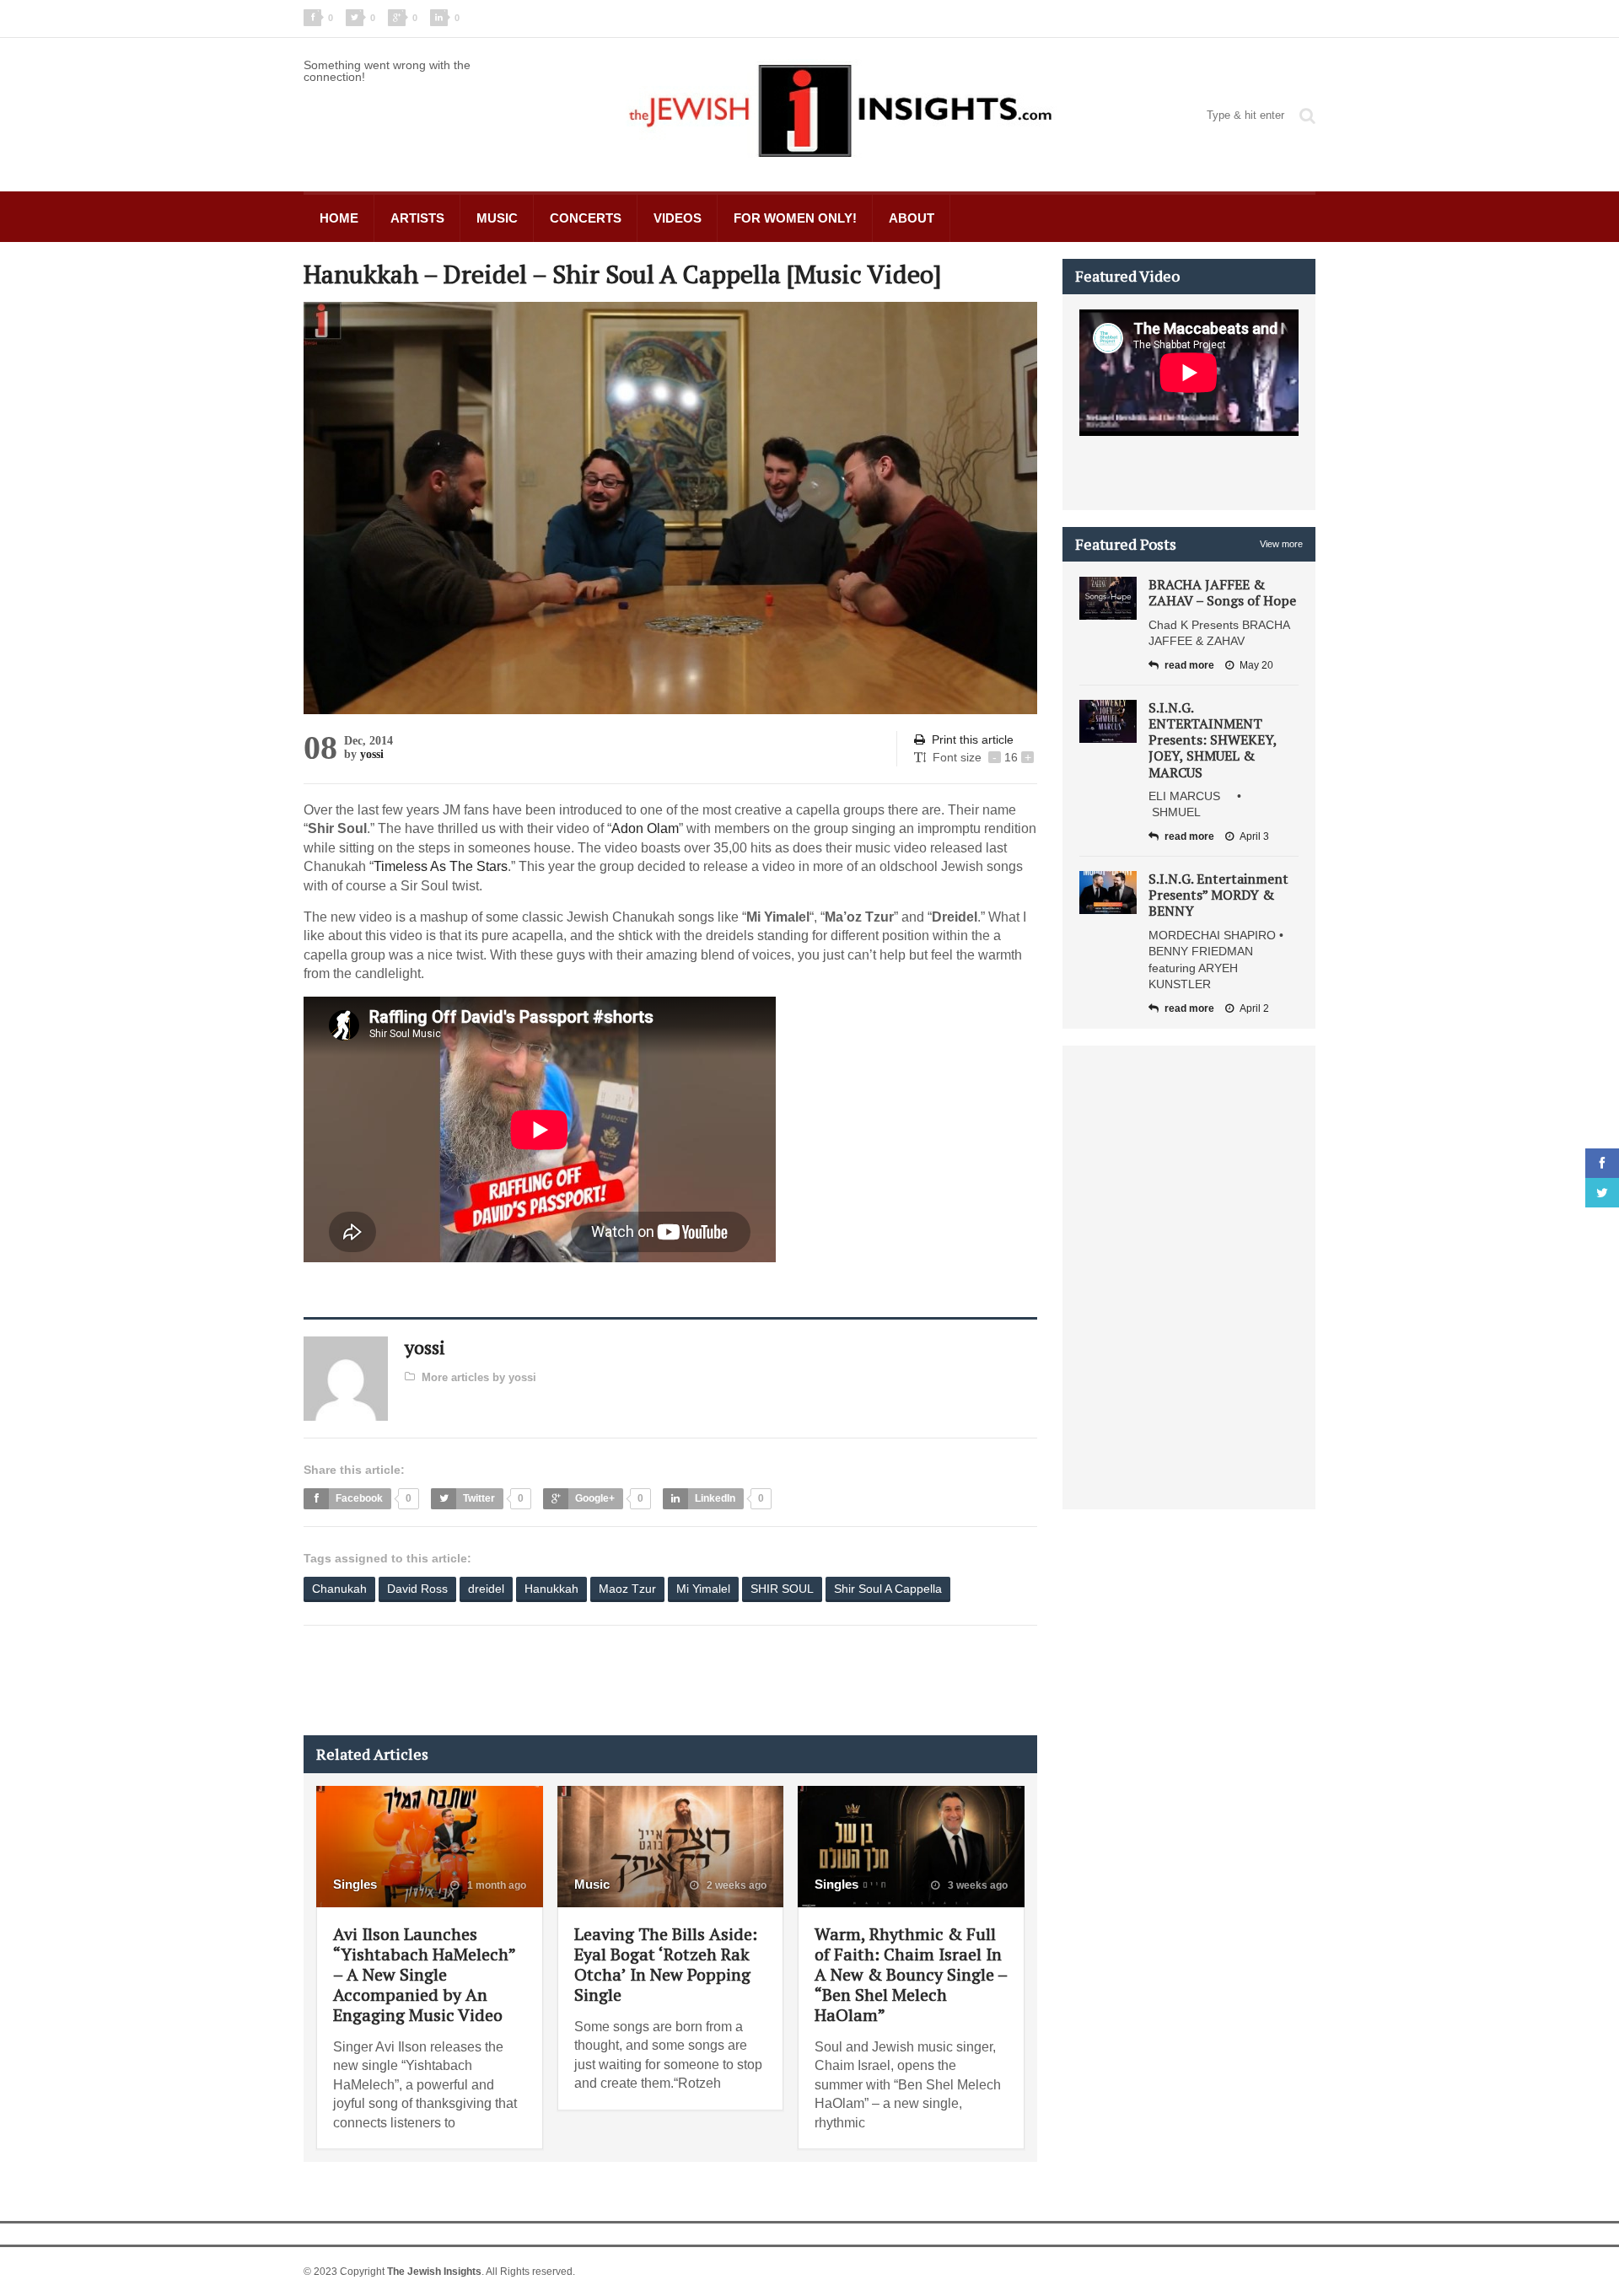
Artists (417, 218)
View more (1281, 544)
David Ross (417, 1589)
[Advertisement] (610, 1680)
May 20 (1256, 665)
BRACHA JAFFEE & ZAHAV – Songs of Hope (1222, 592)
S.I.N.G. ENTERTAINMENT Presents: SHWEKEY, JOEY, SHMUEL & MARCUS (1213, 740)
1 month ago (495, 1885)
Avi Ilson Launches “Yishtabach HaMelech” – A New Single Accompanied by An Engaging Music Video (424, 1974)
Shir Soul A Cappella (888, 1589)
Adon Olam (645, 828)
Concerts (586, 218)
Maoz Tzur (627, 1589)
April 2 (1254, 1008)
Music (497, 218)
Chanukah (339, 1589)
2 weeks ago (735, 1885)
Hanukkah (551, 1589)
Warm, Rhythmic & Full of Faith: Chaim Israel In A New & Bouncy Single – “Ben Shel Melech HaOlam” (911, 1974)
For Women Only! (795, 218)
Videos (678, 218)
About (912, 218)
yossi (372, 754)
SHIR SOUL (782, 1589)
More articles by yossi (479, 1377)
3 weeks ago (976, 1885)
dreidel (486, 1589)
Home (339, 218)
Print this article (973, 739)
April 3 (1254, 836)
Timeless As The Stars (441, 866)
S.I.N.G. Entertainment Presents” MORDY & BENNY (1218, 895)
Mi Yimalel (703, 1589)
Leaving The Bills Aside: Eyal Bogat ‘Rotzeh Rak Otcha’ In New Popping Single (666, 1964)
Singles (355, 1884)
